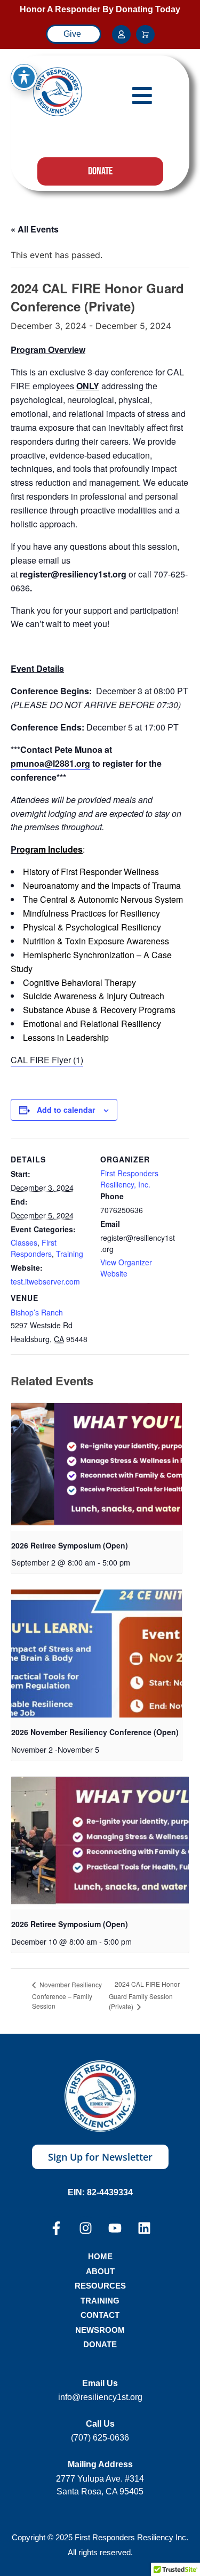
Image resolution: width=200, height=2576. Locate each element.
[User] (121, 34)
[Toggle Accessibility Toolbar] (24, 77)
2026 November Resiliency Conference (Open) (95, 1732)
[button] (142, 95)
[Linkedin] (144, 2228)
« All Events (35, 229)
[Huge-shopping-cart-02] (145, 34)
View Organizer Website (126, 1268)
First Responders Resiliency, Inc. (129, 1179)
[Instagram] (86, 2228)
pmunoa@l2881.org (50, 763)
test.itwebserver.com (45, 1281)
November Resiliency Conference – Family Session (67, 1995)
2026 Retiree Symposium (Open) (70, 1545)
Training (70, 1254)
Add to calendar (66, 1110)
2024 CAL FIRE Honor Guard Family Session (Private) (144, 1995)
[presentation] (97, 1467)
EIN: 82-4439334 (100, 2192)
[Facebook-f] (56, 2228)
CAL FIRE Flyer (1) (47, 1060)
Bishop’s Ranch (37, 1312)
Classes (24, 1242)
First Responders (34, 1248)
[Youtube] (115, 2228)
